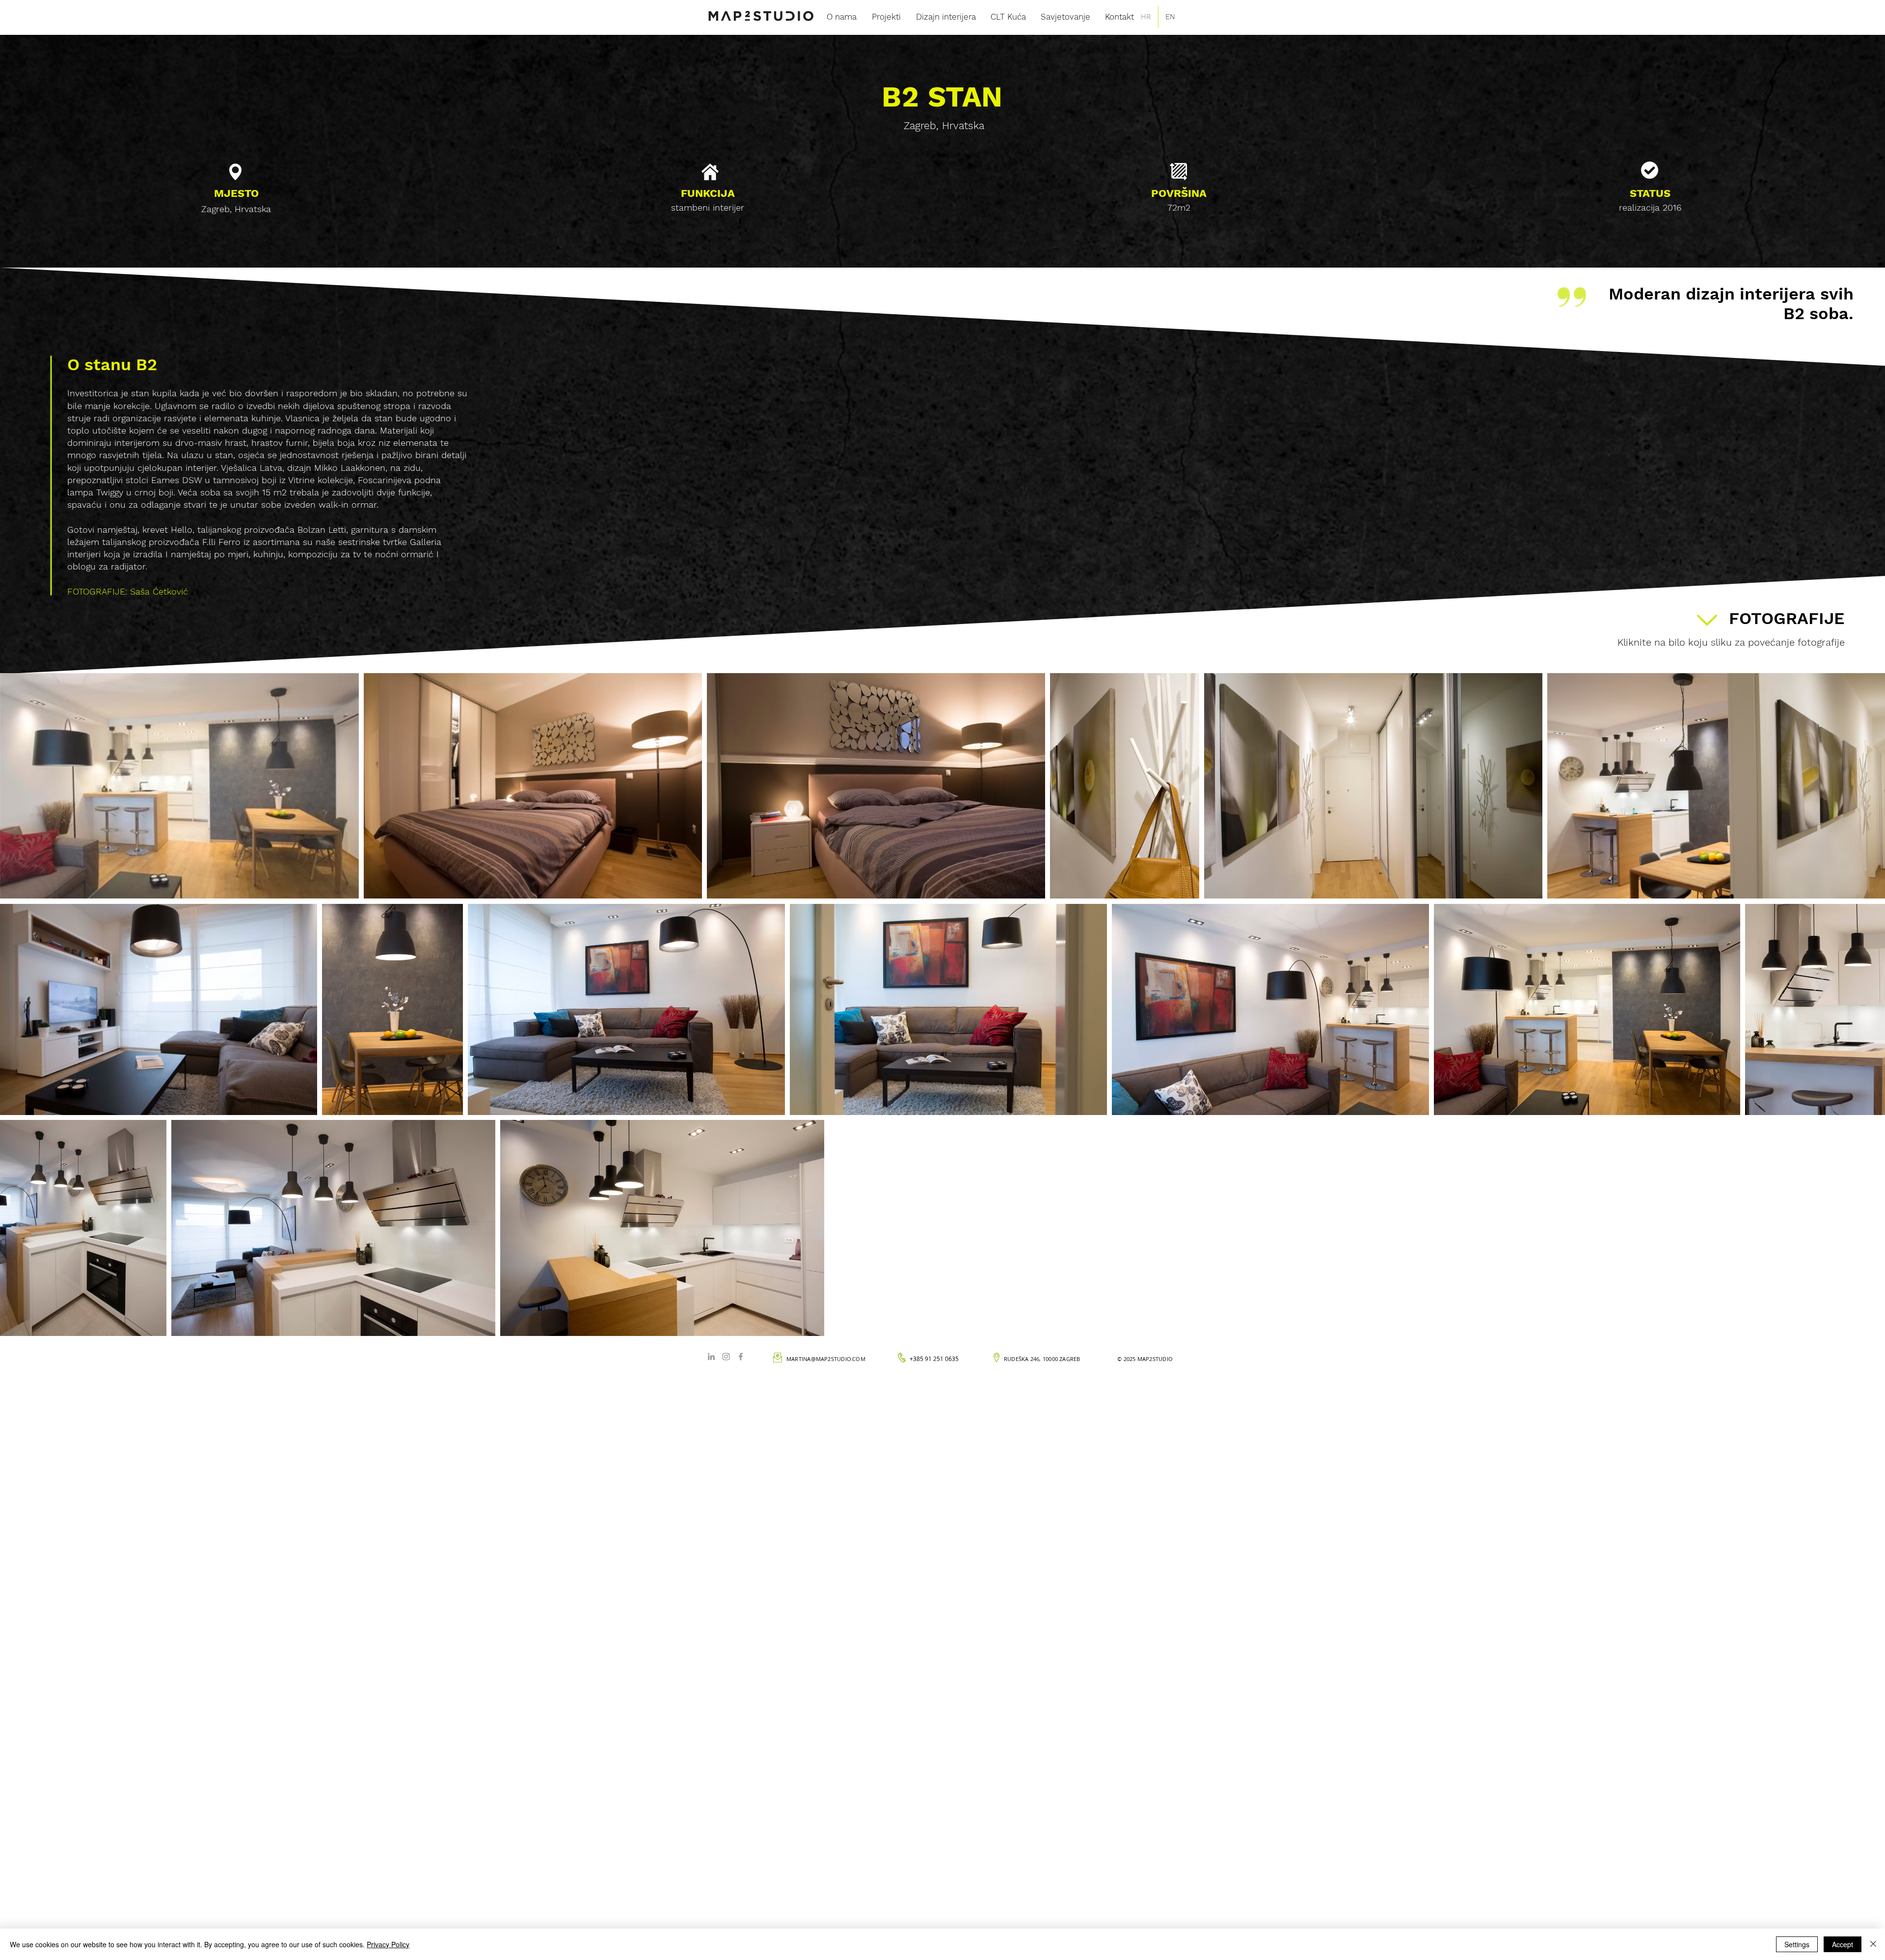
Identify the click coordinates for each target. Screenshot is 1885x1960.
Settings (1797, 1944)
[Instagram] (726, 1357)
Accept (1843, 1944)
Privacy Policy (388, 1944)
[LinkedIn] (711, 1357)
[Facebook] (741, 1357)
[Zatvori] (1873, 1944)
